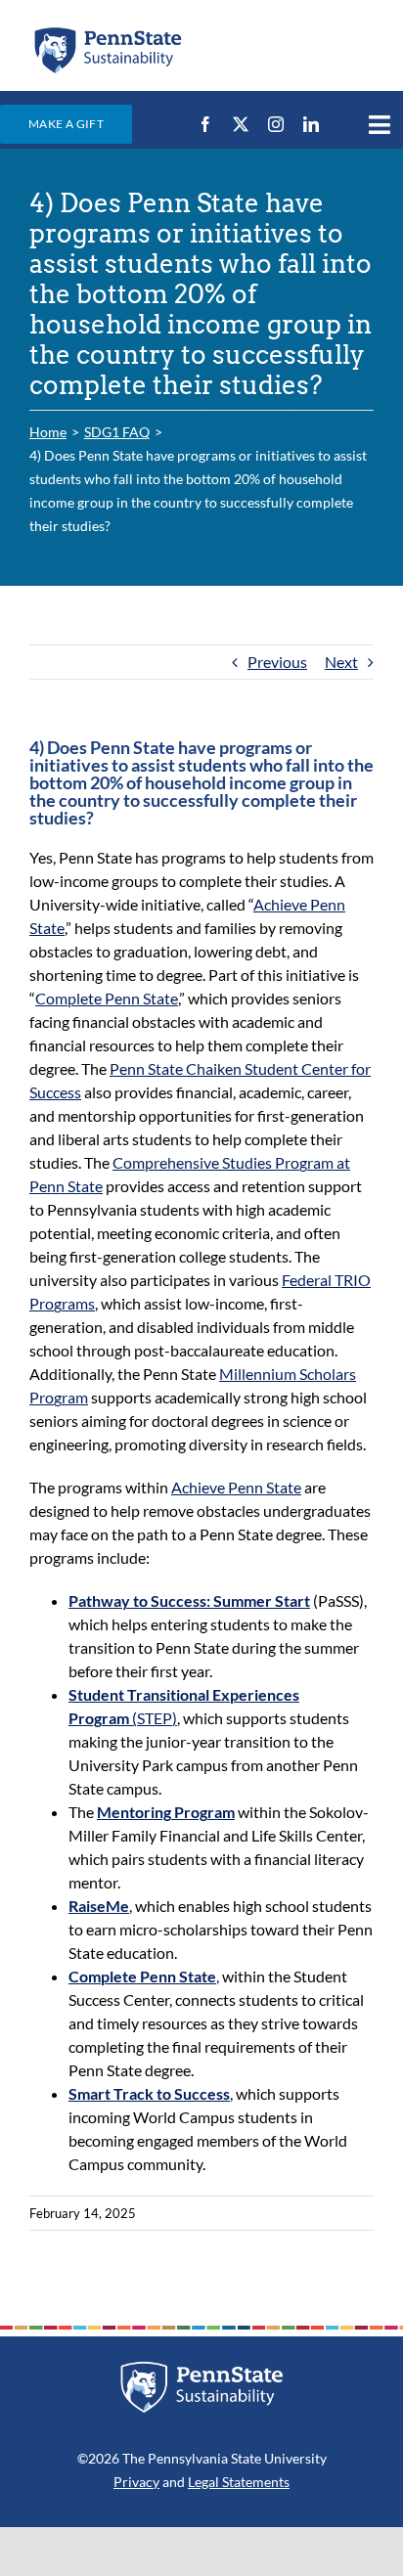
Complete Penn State (107, 998)
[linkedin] (311, 124)
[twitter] (241, 124)
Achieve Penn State (236, 1487)
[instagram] (276, 124)
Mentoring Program (166, 1812)
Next (341, 662)
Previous (277, 662)
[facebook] (205, 124)
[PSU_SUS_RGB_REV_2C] (202, 2368)
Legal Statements (239, 2482)
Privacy (136, 2482)
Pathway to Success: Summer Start (189, 1600)
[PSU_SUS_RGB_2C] (107, 32)
